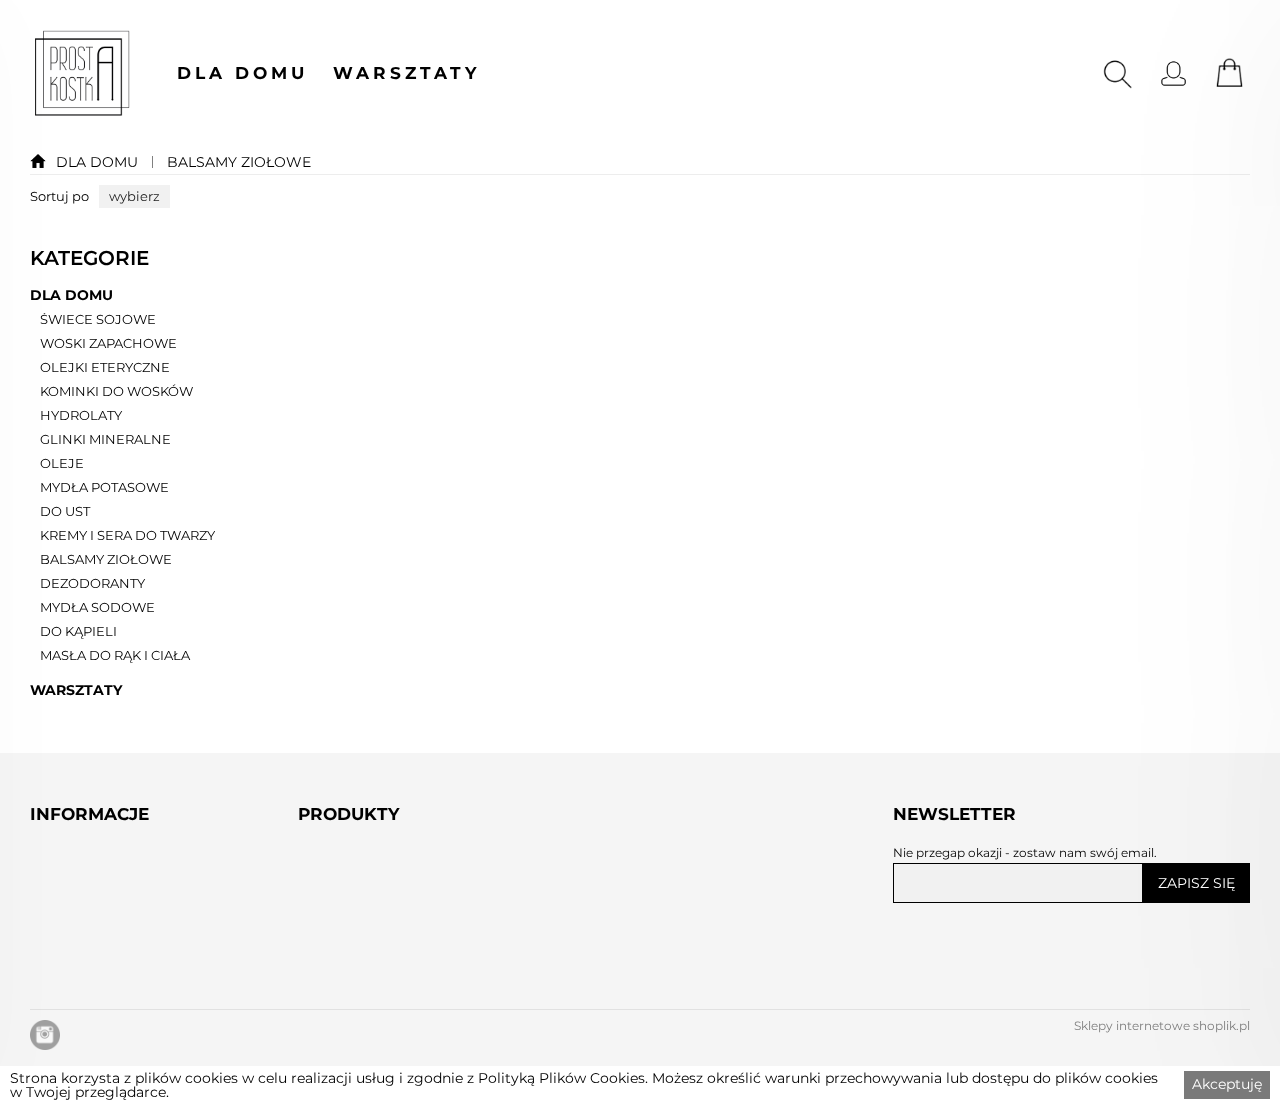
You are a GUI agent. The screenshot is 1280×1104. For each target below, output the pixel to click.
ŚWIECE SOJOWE (98, 320)
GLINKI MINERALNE (105, 440)
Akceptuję (1227, 1084)
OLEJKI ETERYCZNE (105, 368)
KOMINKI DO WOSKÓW (116, 392)
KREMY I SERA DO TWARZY (127, 536)
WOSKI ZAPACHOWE (108, 344)
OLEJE (62, 464)
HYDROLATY (81, 416)
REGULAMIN (80, 997)
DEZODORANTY (92, 584)
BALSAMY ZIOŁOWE (239, 162)
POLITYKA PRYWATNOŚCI (132, 1036)
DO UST (65, 512)
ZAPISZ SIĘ (1196, 883)
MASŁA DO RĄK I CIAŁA (115, 656)
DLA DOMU (242, 73)
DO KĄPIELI (78, 632)
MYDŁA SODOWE (97, 608)
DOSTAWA (71, 958)
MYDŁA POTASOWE (104, 488)
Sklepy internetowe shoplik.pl (1162, 1025)
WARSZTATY (406, 73)
